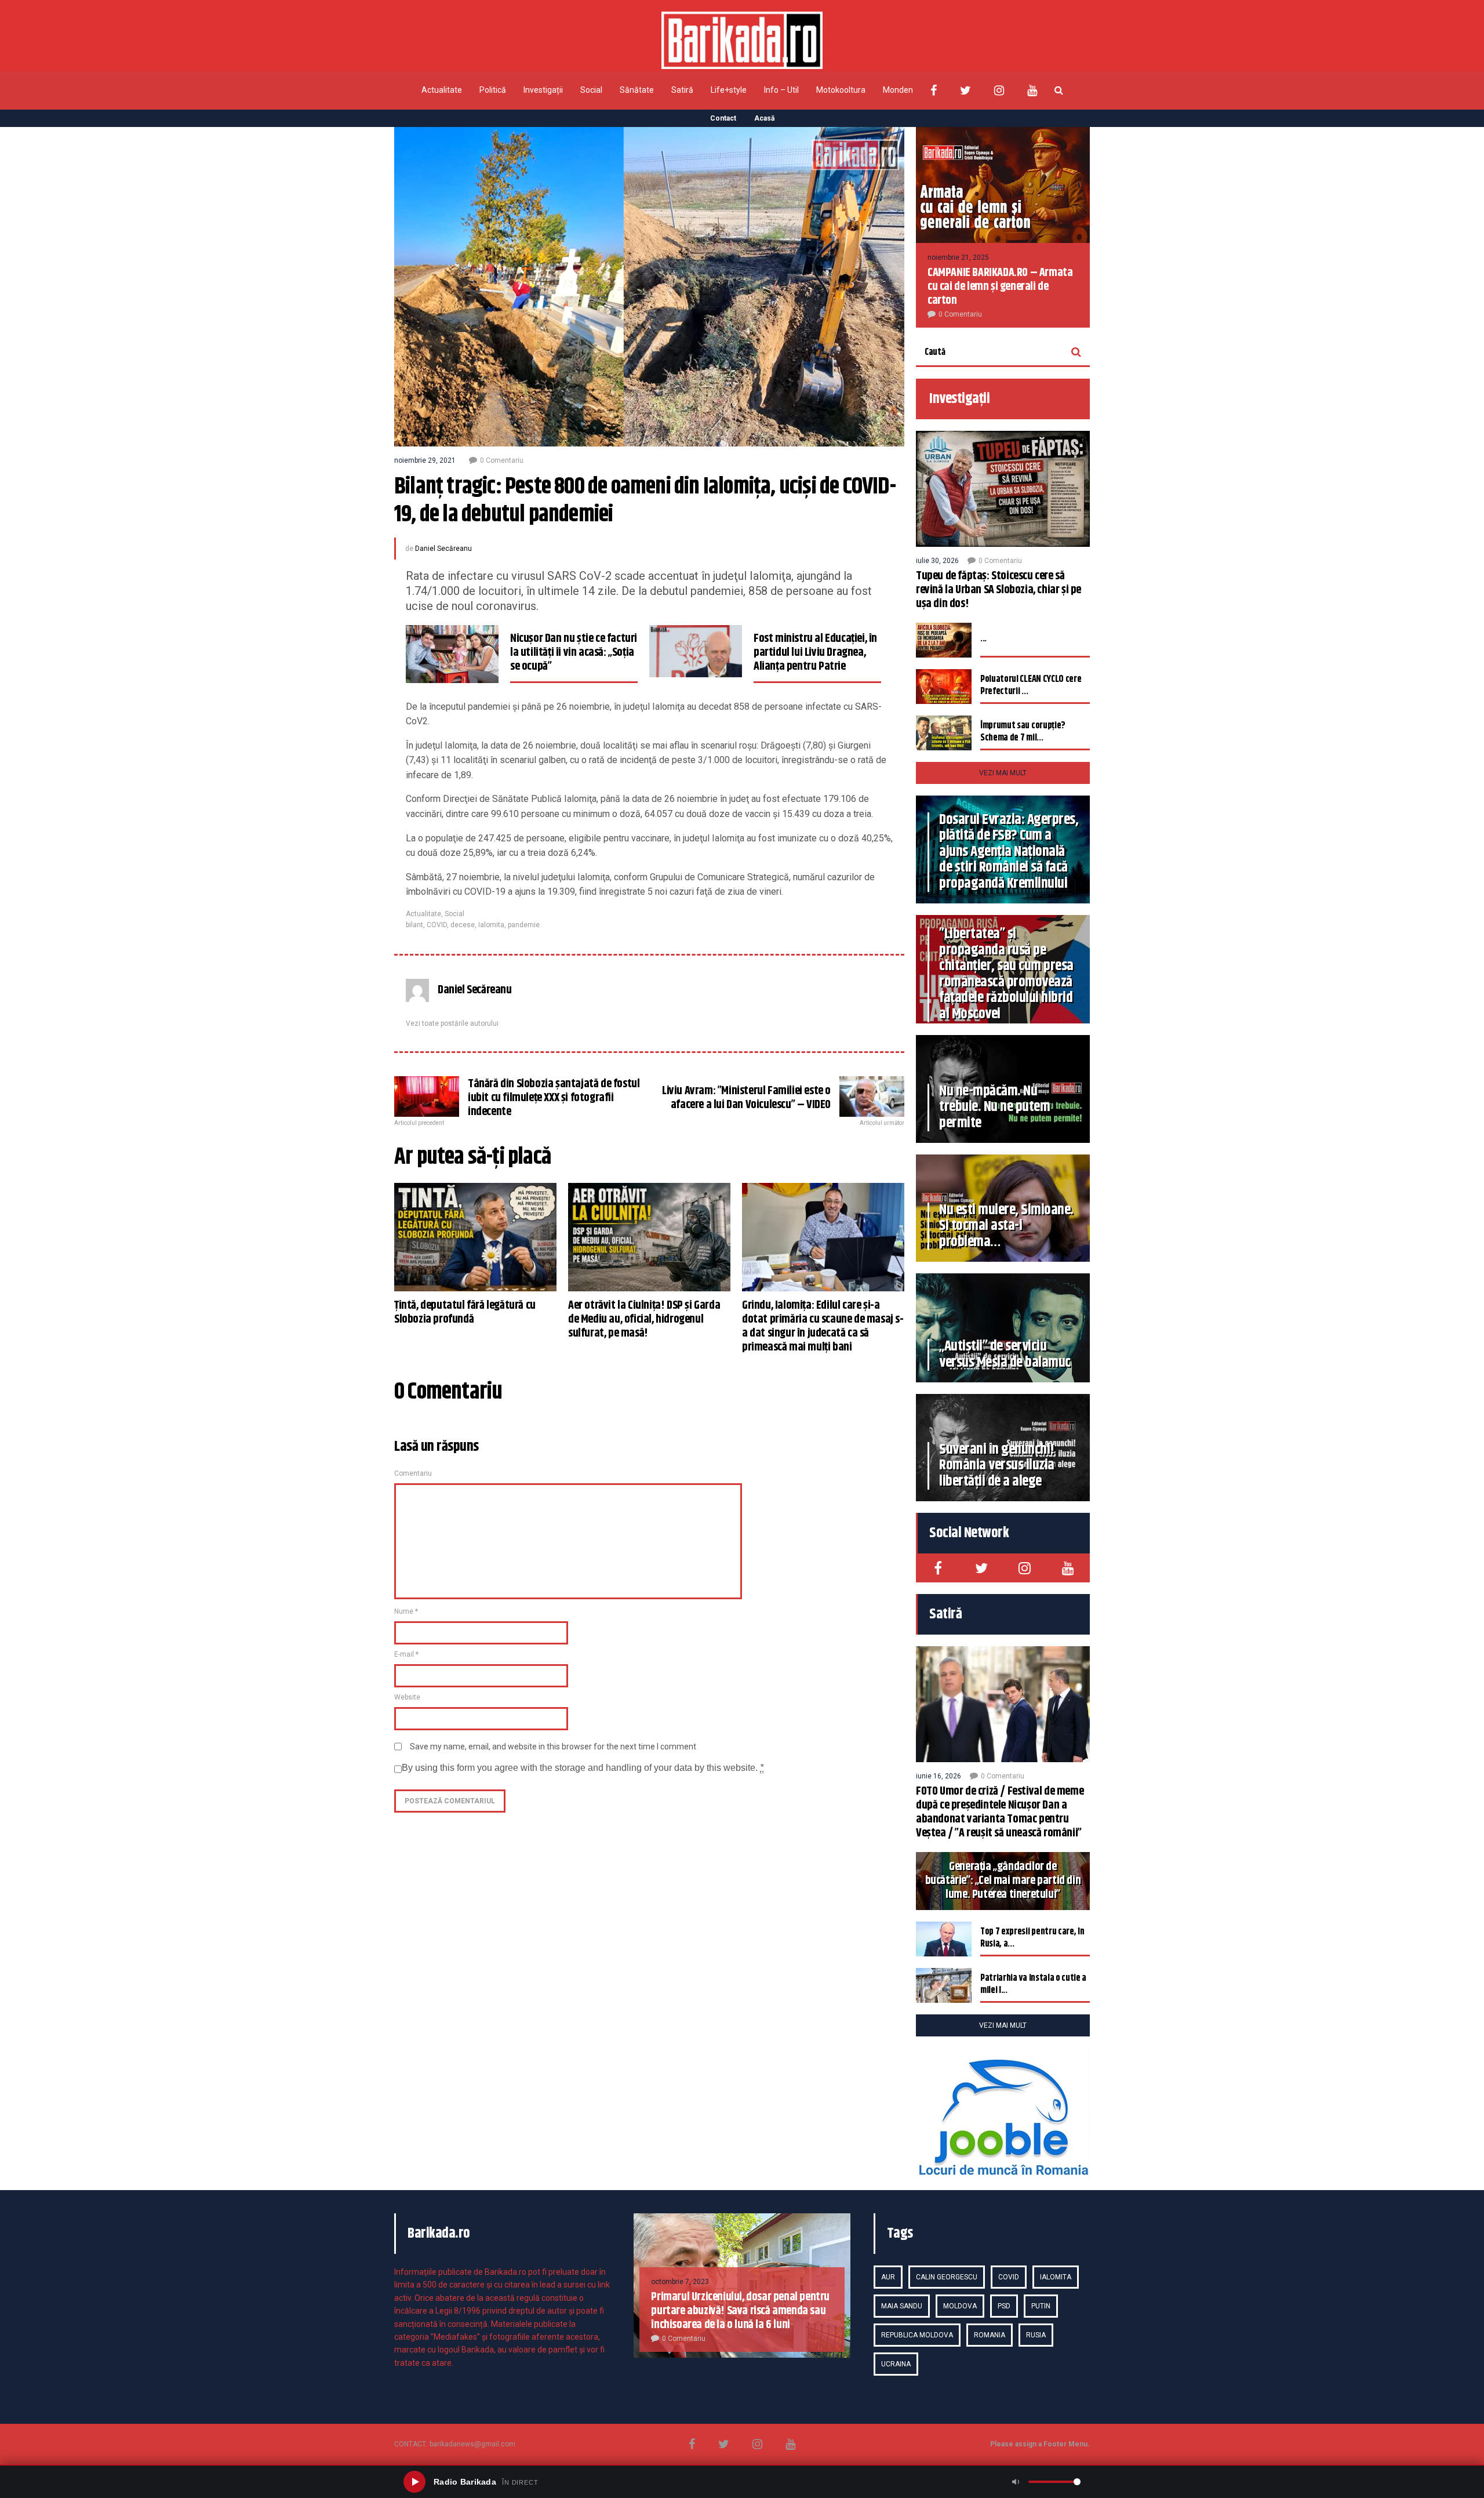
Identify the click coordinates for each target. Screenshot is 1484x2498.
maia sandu (902, 2306)
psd (1004, 2306)
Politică (493, 90)
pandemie (524, 925)
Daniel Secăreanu (443, 549)
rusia (1036, 2335)
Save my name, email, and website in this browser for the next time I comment (553, 1747)
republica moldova (917, 2335)
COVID (437, 925)
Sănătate (637, 90)
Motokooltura (841, 90)
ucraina (896, 2364)
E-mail (406, 1654)
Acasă (764, 118)
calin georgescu (947, 2277)
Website (407, 1697)
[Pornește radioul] (414, 2482)
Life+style (729, 90)
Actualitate (442, 90)
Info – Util (781, 90)
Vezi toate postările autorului (452, 1023)
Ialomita (491, 925)
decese (463, 925)
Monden (898, 90)
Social (591, 90)
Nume (406, 1611)
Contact (723, 118)
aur (888, 2277)
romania (990, 2335)
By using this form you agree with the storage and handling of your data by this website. (583, 1768)
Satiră (682, 90)
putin (1041, 2306)
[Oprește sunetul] (1016, 2482)
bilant (414, 925)
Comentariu (413, 1473)
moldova (960, 2306)
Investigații (543, 90)
